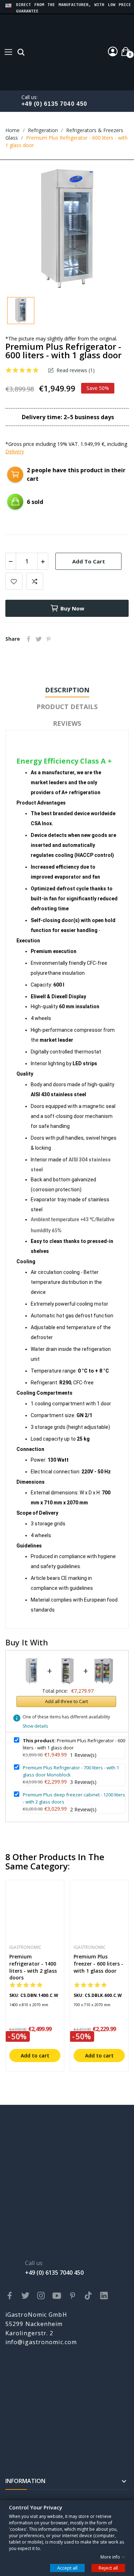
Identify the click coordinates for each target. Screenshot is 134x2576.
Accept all (67, 2567)
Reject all (108, 2567)
